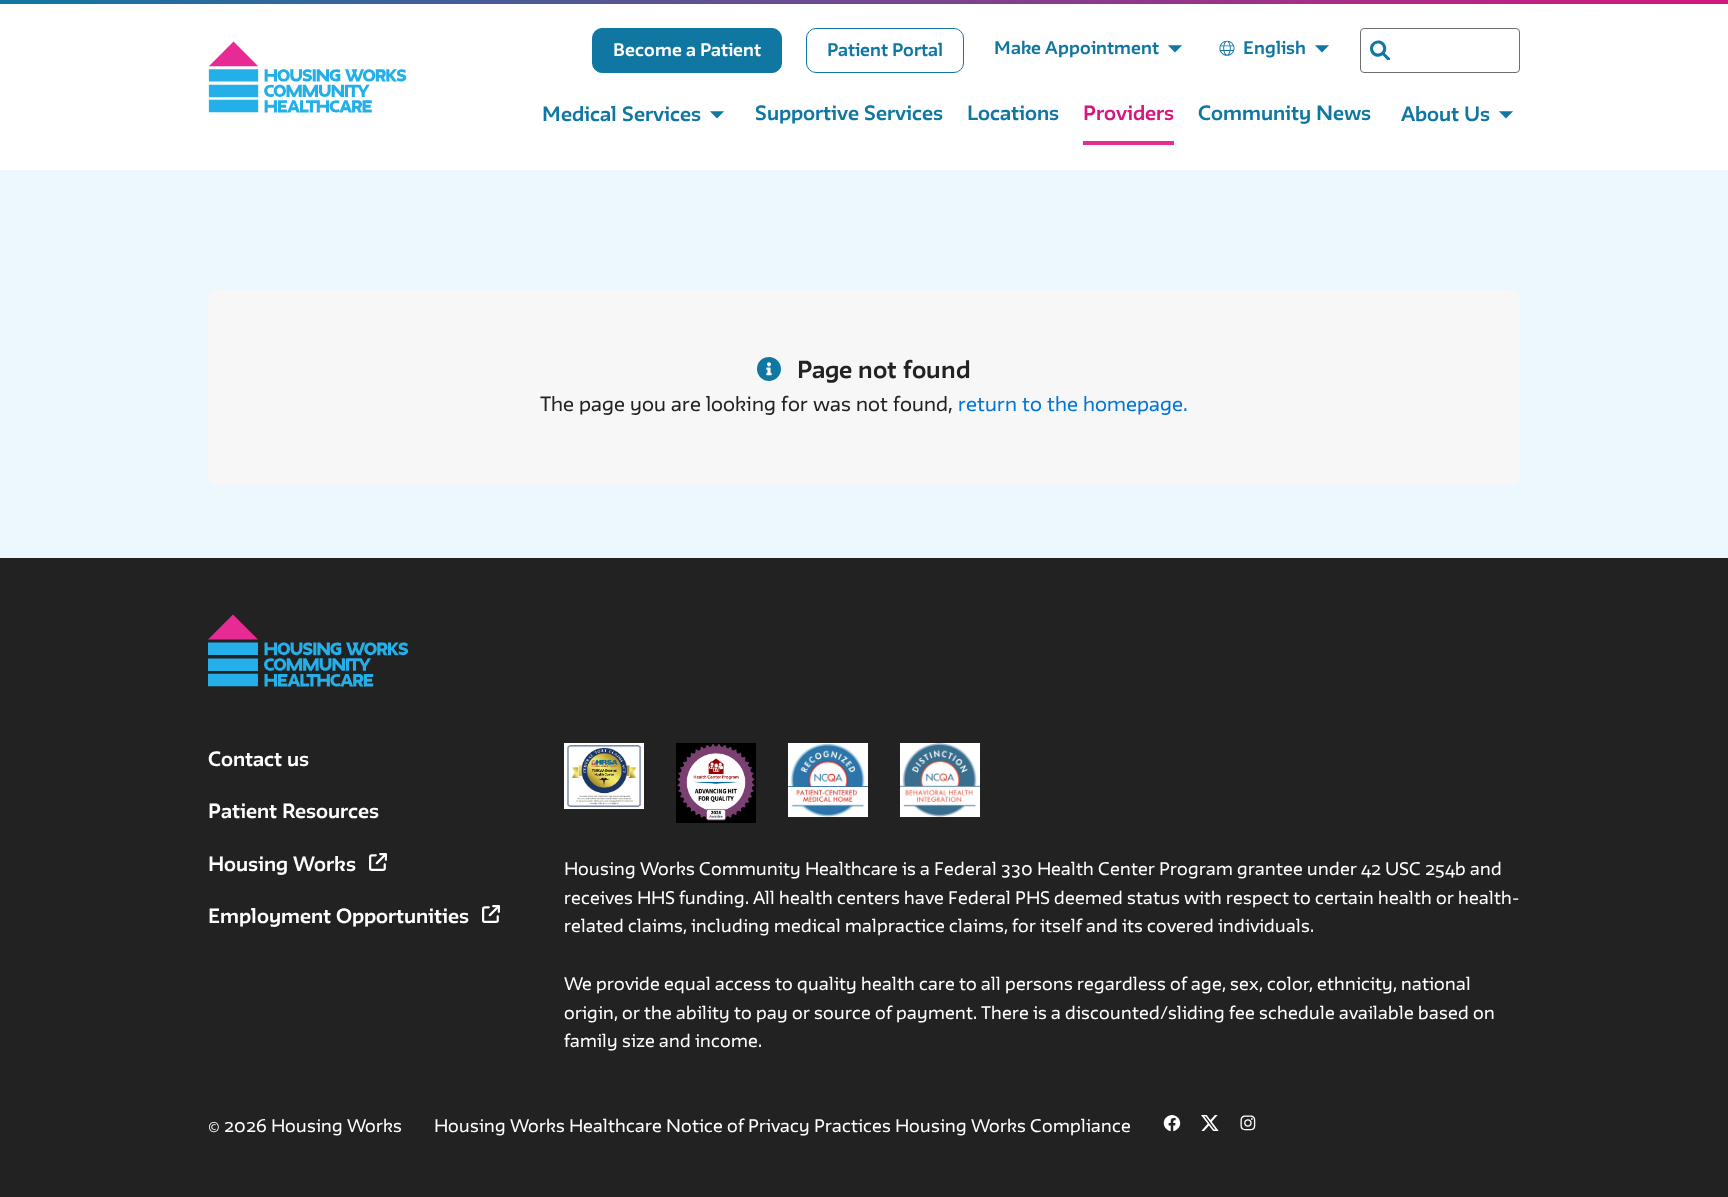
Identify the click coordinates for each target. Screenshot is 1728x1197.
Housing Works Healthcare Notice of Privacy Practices (664, 1125)
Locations (1013, 112)
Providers (1128, 112)
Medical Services (621, 113)
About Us (1445, 113)
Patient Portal (885, 49)
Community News (1284, 112)
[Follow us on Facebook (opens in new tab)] (1172, 1125)
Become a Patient (687, 49)
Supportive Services (849, 112)
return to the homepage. (1073, 403)
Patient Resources (293, 810)
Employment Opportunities (341, 915)
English (1274, 47)
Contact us (258, 758)
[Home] (308, 77)
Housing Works (284, 863)
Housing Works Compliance (1013, 1125)
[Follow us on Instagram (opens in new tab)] (1248, 1125)
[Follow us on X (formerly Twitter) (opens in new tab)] (1210, 1125)
